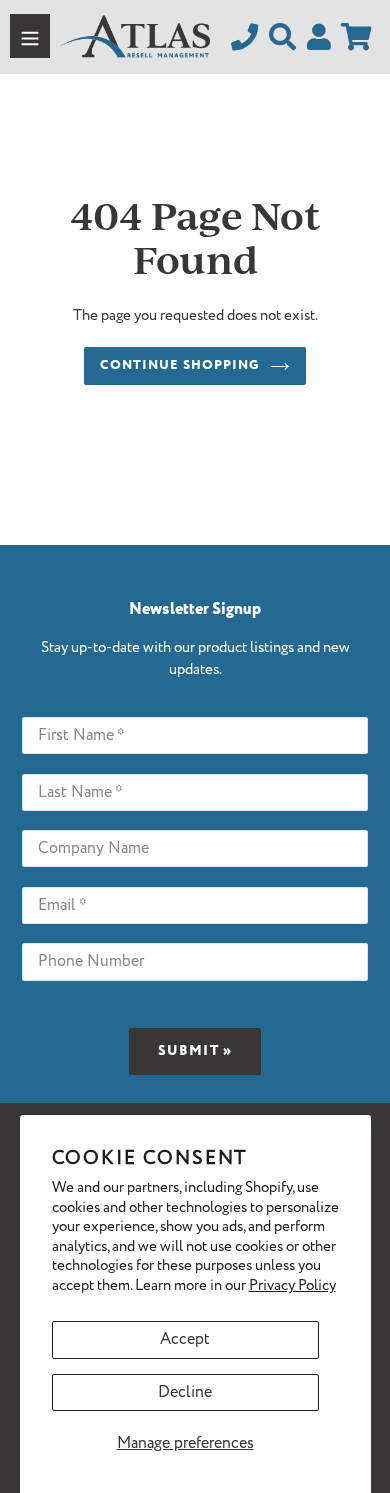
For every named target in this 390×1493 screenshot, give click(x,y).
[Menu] (30, 36)
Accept (185, 1339)
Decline (185, 1392)
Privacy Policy (292, 1286)
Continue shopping (180, 365)
